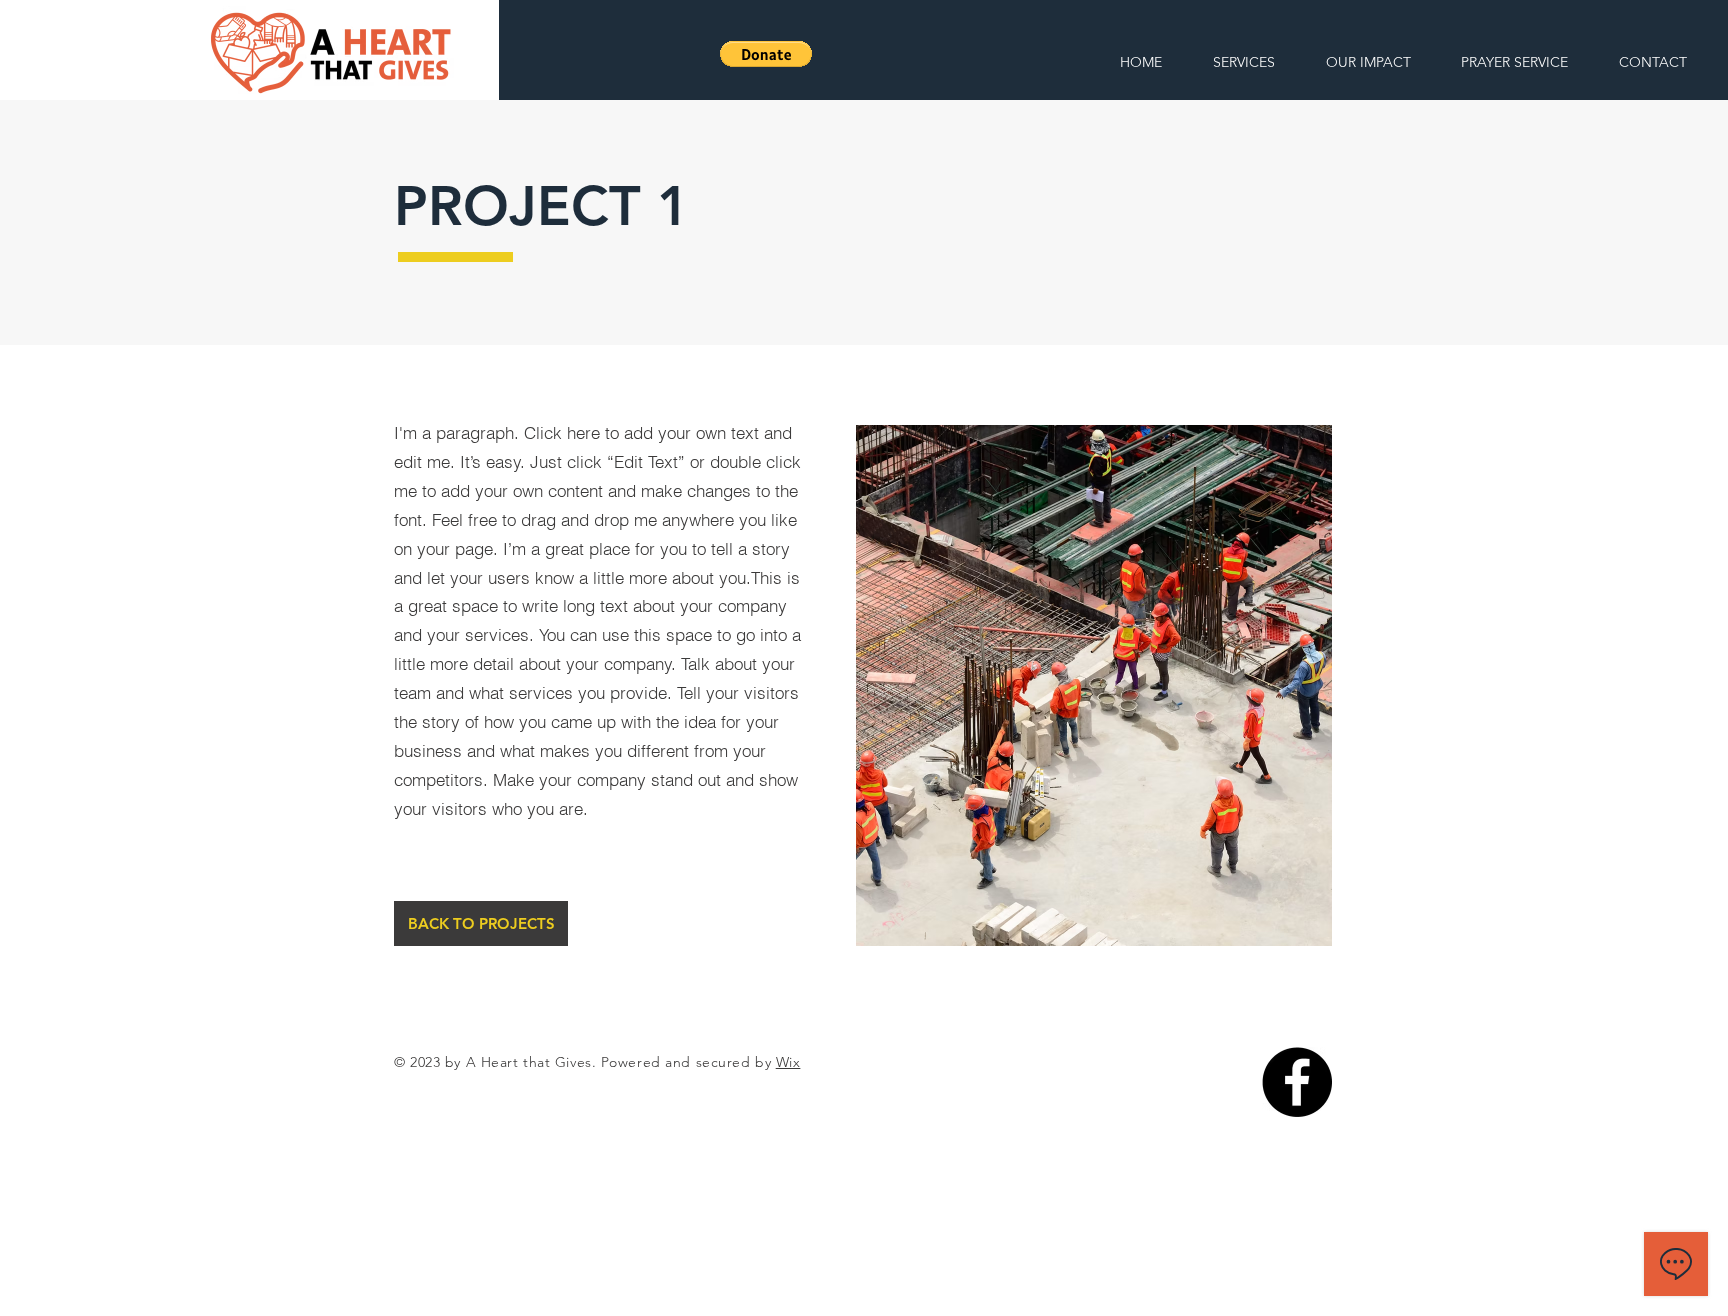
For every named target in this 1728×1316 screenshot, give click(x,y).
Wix (788, 1062)
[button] (766, 54)
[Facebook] (1297, 1082)
